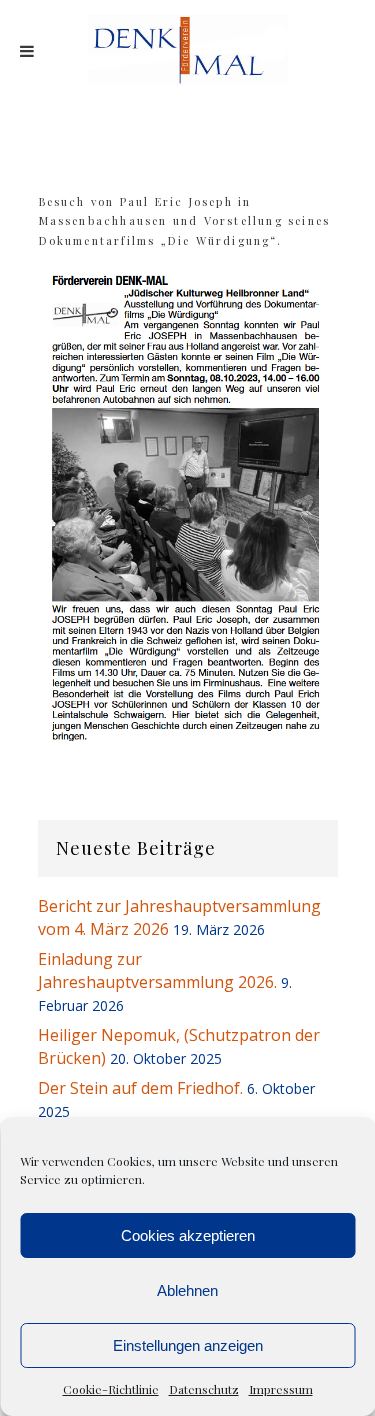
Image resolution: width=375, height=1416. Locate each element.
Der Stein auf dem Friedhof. (140, 1088)
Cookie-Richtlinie (111, 1389)
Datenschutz (204, 1389)
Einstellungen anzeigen (188, 1345)
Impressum (281, 1389)
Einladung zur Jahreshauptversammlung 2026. (157, 970)
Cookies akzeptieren (188, 1235)
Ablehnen (187, 1290)
